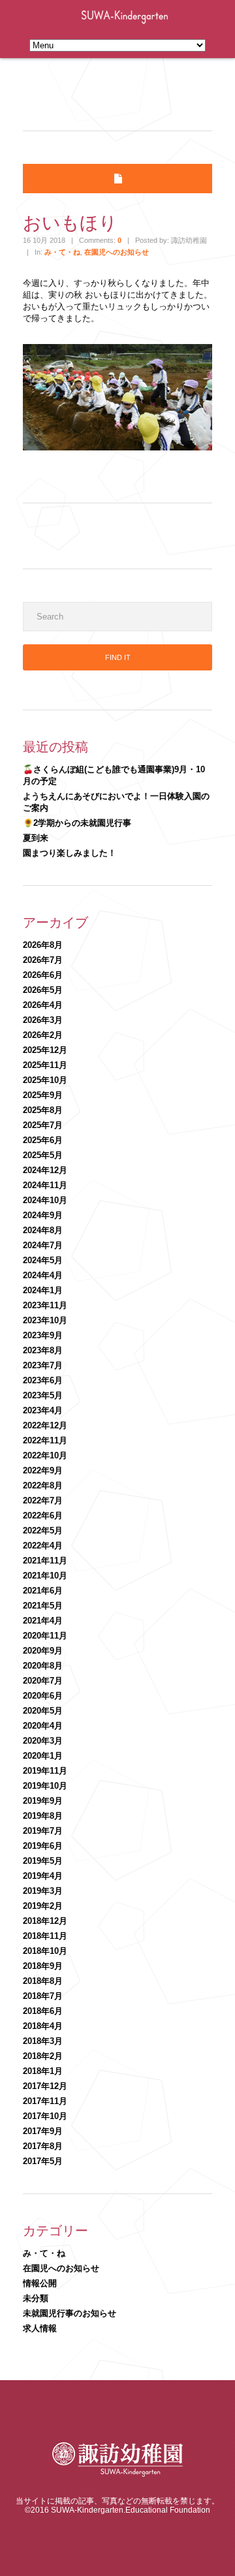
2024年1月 (43, 1290)
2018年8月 (43, 1981)
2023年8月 (43, 1350)
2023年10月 (45, 1320)
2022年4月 (43, 1546)
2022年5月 (43, 1531)
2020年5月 (43, 1711)
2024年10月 (45, 1200)
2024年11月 (45, 1185)
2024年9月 (43, 1215)
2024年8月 (43, 1230)
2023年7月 (43, 1365)
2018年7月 (43, 1996)
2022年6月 (43, 1516)
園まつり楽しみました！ (70, 853)
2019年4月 (43, 1876)
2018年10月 (45, 1951)
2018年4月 (43, 2026)
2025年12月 (45, 1050)
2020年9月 (43, 1651)
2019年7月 (43, 1831)
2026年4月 (43, 1005)
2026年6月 (43, 975)
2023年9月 (43, 1335)
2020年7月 (43, 1681)
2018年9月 (43, 1966)
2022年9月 (43, 1470)
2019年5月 (43, 1861)
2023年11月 (45, 1305)
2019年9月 (43, 1801)
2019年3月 (43, 1891)
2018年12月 (45, 1921)
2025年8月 (43, 1110)
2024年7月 (43, 1245)
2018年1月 (43, 2071)
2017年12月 (45, 2086)
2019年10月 (45, 1786)
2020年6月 (43, 1696)
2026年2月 (43, 1035)
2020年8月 (43, 1666)
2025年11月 (45, 1065)
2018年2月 (43, 2056)
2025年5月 (43, 1155)
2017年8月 (43, 2146)
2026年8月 (43, 945)
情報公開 (40, 2283)
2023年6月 (43, 1380)
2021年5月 (43, 1606)
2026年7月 (43, 960)
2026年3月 (43, 1020)
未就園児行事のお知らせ (70, 2313)
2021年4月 (43, 1621)
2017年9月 (43, 2131)
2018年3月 (43, 2041)
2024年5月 (43, 1260)
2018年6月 (43, 2011)
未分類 (36, 2298)
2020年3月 (43, 1741)
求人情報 (40, 2328)
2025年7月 (43, 1125)
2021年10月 (45, 1576)
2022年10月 (45, 1455)
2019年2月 (43, 1906)
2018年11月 (45, 1936)
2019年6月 (43, 1846)
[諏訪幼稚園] (117, 2474)
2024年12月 (45, 1170)
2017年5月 (43, 2161)
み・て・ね (62, 252)
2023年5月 (43, 1395)
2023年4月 (43, 1410)
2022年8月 (43, 1485)
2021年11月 (45, 1561)
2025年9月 (43, 1095)
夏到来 (36, 838)
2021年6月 (43, 1591)
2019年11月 (45, 1771)
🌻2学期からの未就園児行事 (77, 823)
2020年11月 (45, 1636)
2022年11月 (45, 1440)
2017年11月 (45, 2101)
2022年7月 (43, 1500)
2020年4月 (43, 1726)
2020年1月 (43, 1756)
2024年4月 (43, 1275)
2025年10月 (45, 1080)
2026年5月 (43, 990)
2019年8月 (43, 1816)
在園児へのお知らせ (117, 252)
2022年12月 (45, 1425)
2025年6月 (43, 1140)
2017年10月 (45, 2116)
